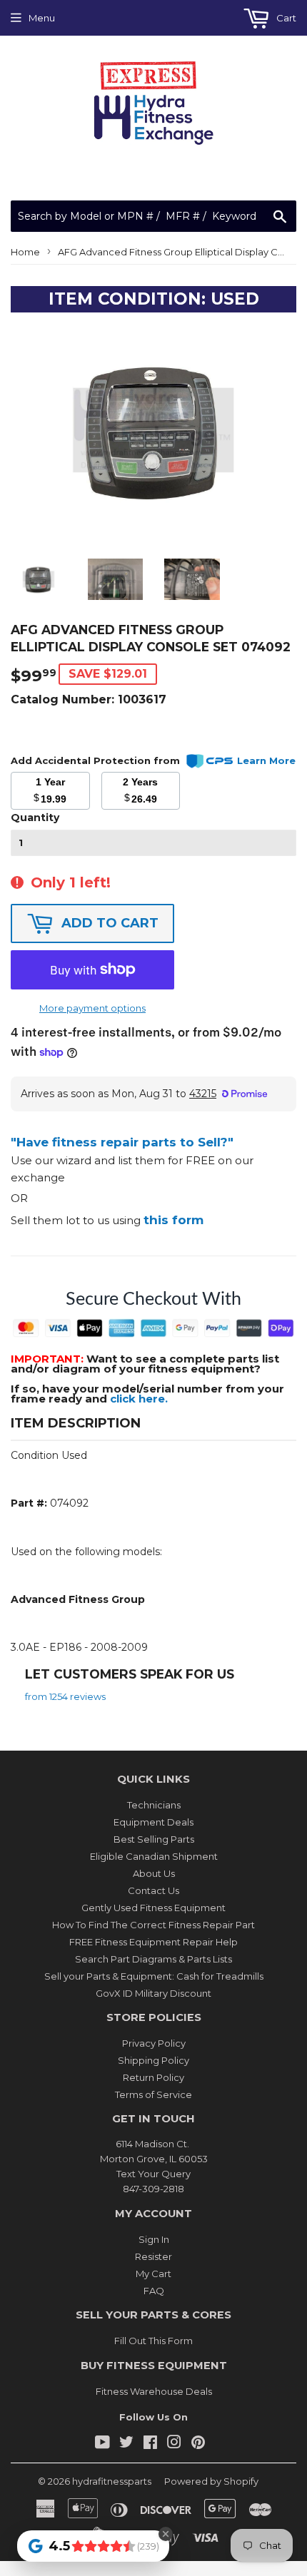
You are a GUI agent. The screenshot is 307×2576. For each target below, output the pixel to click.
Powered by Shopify (211, 2481)
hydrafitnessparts (112, 2481)
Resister (153, 2256)
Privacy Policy (154, 2043)
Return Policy (153, 2077)
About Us (154, 1873)
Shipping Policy (153, 2060)
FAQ (154, 2291)
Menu (42, 18)
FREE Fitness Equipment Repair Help (153, 1942)
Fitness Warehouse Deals (154, 2391)
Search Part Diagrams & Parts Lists (153, 1959)
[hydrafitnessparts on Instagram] (174, 2444)
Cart (285, 18)
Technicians (154, 1805)
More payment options (92, 1008)
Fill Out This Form (153, 2341)
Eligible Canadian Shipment (154, 1856)
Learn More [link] (266, 760)
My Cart (153, 2274)
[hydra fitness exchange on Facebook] (150, 2444)
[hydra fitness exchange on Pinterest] (198, 2444)
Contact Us (153, 1890)
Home (25, 252)
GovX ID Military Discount (153, 1993)
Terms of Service (153, 2094)
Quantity (35, 818)
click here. (139, 1399)
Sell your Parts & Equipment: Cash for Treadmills (154, 1976)
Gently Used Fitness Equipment (153, 1908)
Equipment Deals (153, 1822)
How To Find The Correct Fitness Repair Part (153, 1925)
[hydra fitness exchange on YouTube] (102, 2444)
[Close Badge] (166, 2534)
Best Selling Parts (154, 1839)
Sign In (154, 2239)
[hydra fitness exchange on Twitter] (126, 2444)
